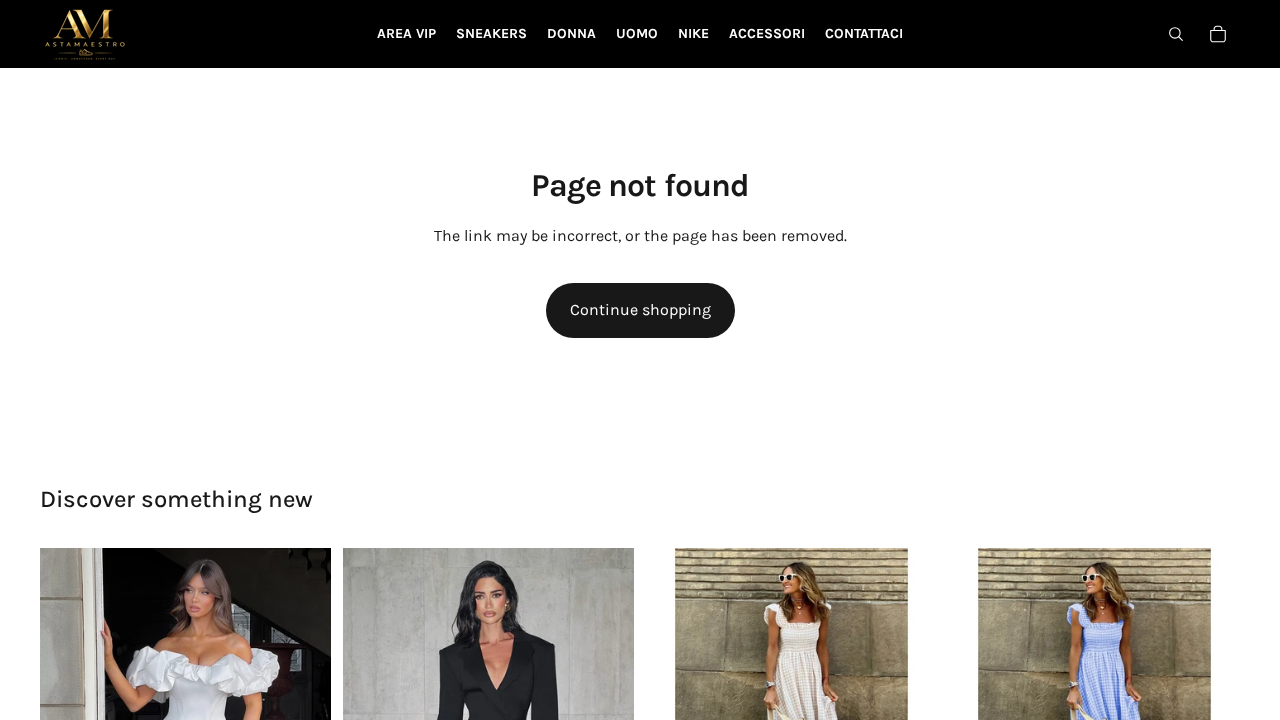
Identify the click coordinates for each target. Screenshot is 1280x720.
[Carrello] (1218, 34)
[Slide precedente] (70, 693)
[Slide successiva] (301, 693)
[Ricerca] (1176, 34)
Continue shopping (640, 309)
